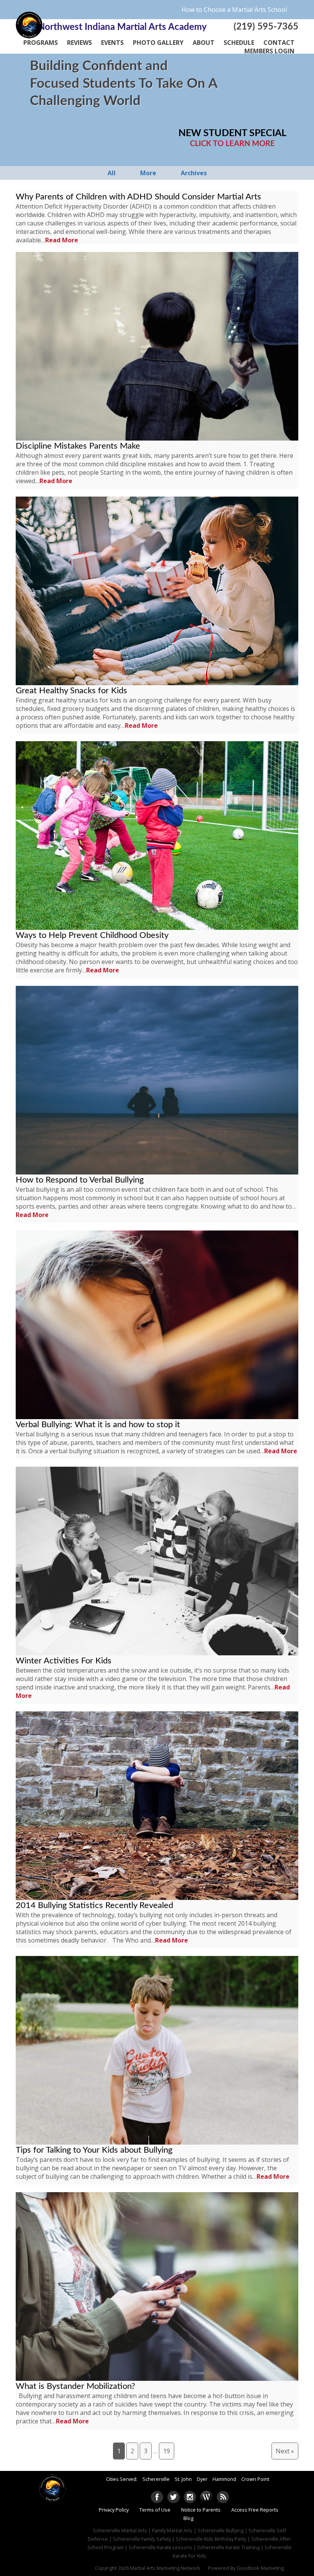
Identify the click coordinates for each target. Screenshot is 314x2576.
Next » (285, 2451)
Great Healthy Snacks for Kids (71, 691)
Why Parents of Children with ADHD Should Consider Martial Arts (138, 197)
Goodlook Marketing (260, 2568)
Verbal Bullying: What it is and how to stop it (98, 1425)
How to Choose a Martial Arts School (234, 10)
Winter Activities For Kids (64, 1661)
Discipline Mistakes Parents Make (78, 446)
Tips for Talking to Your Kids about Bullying (94, 2150)
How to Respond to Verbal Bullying (80, 1180)
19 (167, 2451)
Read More (62, 240)
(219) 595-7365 (266, 27)
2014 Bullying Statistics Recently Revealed (94, 1905)
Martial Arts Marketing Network (165, 2568)
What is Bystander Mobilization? (75, 2386)
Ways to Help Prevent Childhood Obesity (92, 935)
